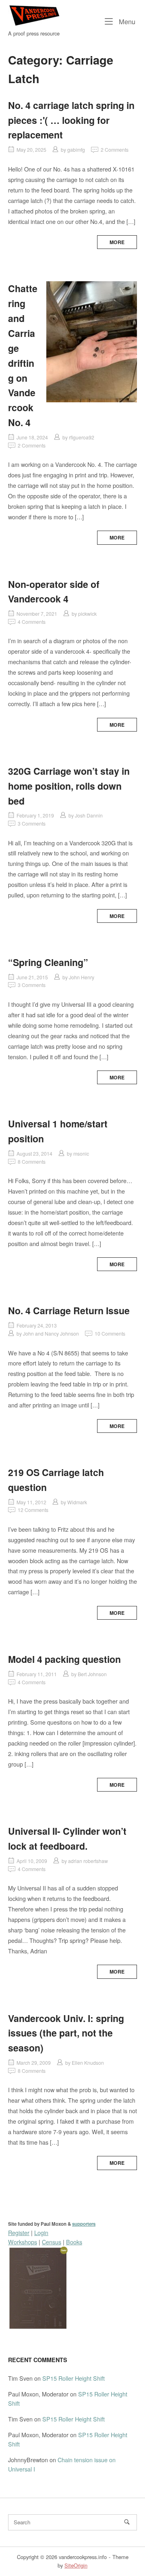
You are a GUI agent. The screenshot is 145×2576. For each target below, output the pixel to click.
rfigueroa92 (82, 437)
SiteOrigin (76, 2565)
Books (74, 2242)
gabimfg (76, 149)
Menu (126, 21)
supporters (84, 2224)
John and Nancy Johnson (51, 1333)
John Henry (82, 977)
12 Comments (33, 1510)
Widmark (77, 1502)
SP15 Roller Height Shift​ (74, 2378)
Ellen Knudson (88, 2063)
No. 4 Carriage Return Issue (69, 1310)
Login (41, 2232)
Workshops (23, 2242)
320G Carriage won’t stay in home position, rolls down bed (69, 786)
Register (19, 2232)
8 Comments (32, 1161)
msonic (81, 1153)
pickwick (87, 614)
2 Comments (115, 149)
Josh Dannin (89, 815)
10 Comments (110, 1333)
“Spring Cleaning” (48, 962)
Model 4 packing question (64, 1659)
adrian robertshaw (88, 1861)
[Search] (127, 2522)
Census (52, 2242)
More (117, 242)
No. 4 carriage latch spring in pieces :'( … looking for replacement (71, 120)
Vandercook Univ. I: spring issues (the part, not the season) (66, 2033)
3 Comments (32, 823)
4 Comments (32, 622)
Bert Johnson (92, 1674)
